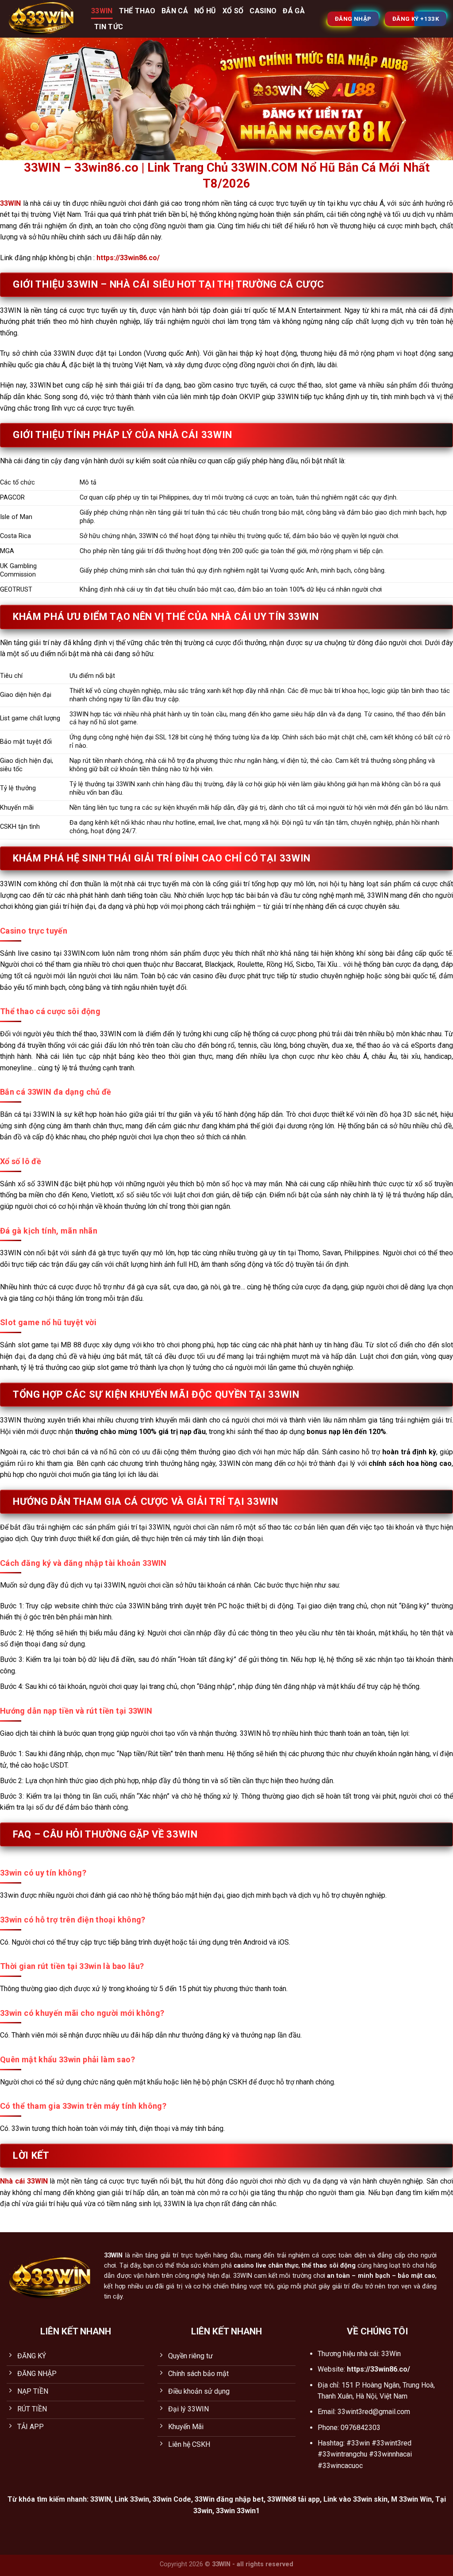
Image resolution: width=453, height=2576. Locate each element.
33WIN (102, 11)
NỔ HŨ (205, 11)
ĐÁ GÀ (294, 11)
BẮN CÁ (175, 11)
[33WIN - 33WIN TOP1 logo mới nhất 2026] (42, 19)
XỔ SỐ (233, 11)
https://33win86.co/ (128, 258)
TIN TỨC (109, 27)
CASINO (263, 11)
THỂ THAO (137, 11)
